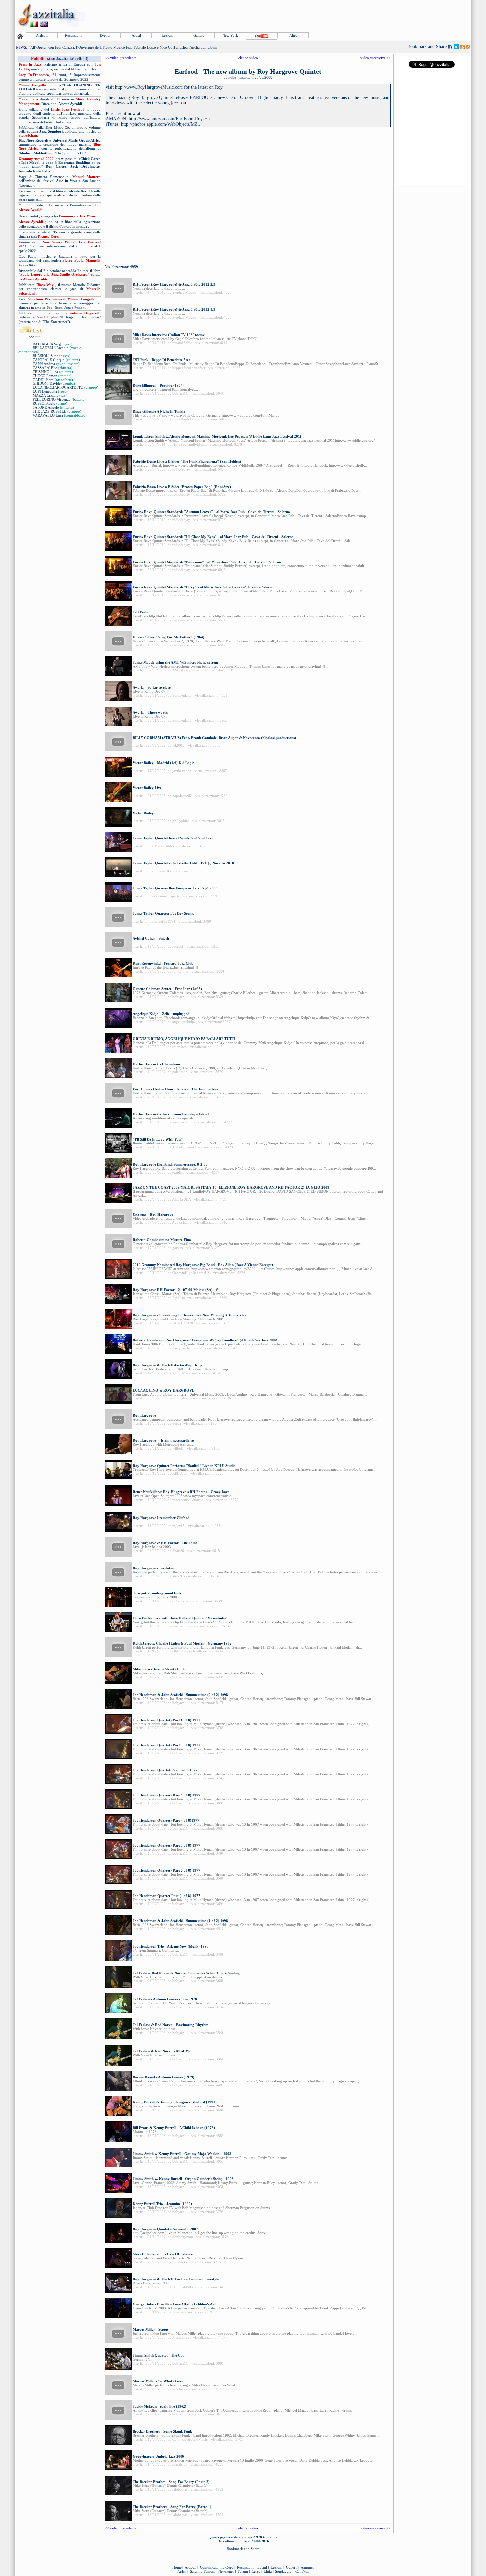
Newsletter (226, 2571)
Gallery (199, 35)
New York (230, 35)
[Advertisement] (349, 16)
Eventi (105, 35)
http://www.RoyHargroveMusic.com (149, 87)
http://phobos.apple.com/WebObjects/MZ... (161, 124)
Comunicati (209, 2567)
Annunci (307, 2567)
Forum (243, 2571)
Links (268, 2571)
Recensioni (73, 35)
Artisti (136, 35)
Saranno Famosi (202, 2571)
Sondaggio (283, 2571)
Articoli (42, 35)
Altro (293, 35)
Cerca (256, 2571)
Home (177, 2567)
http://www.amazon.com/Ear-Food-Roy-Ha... (171, 119)
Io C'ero (227, 2567)
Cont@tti (302, 2571)
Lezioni (167, 35)
